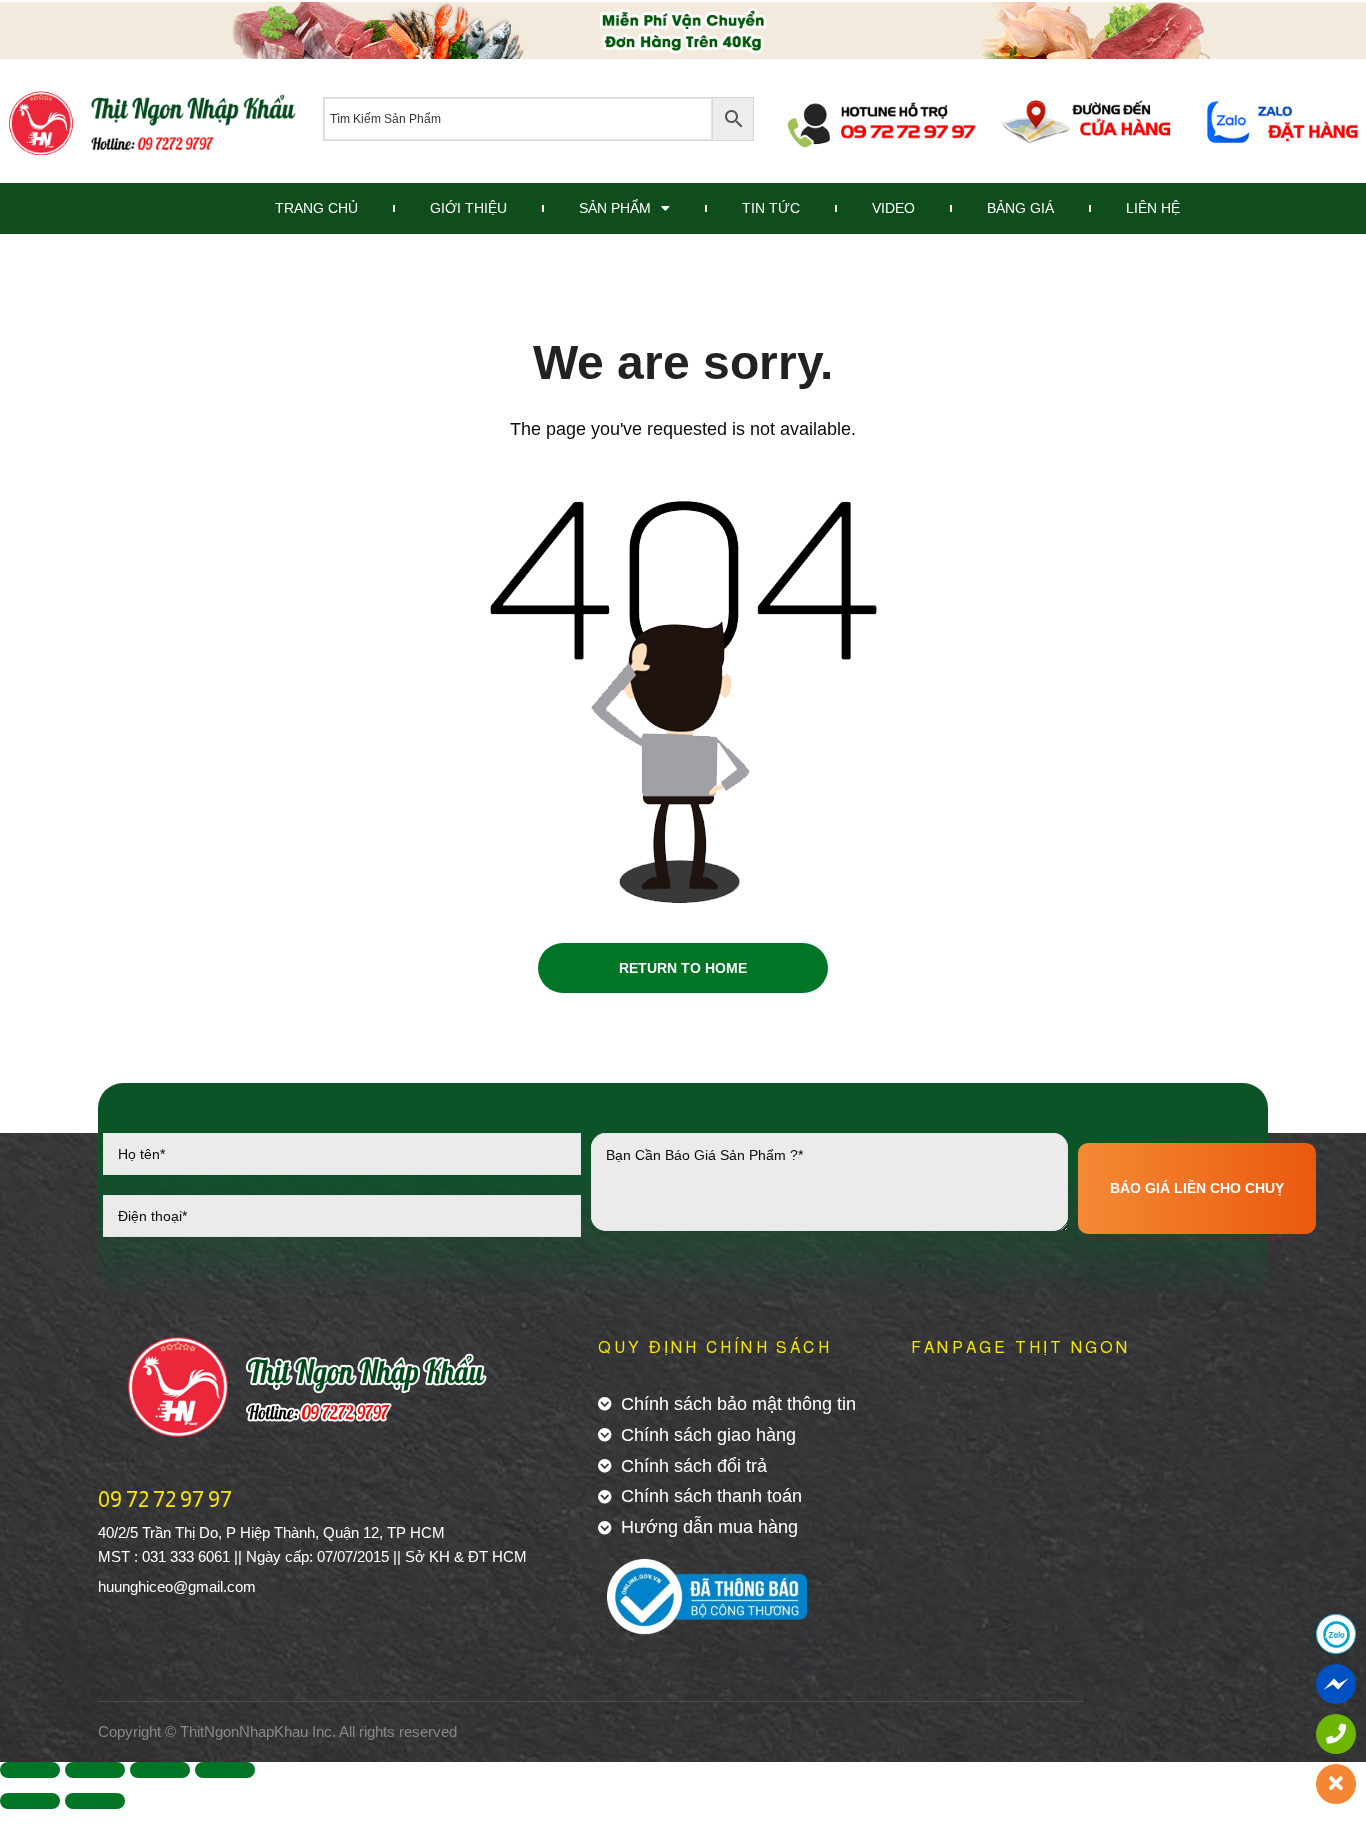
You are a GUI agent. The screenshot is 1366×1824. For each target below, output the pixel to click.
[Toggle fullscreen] (160, 1770)
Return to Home (683, 968)
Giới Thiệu (468, 208)
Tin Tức (771, 208)
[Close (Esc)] (30, 1770)
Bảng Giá (1020, 208)
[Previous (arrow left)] (30, 1801)
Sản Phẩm (615, 208)
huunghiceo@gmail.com (177, 1586)
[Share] (95, 1770)
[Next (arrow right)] (95, 1801)
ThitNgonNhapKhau (244, 1731)
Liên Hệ (1153, 208)
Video (893, 208)
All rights (367, 1731)
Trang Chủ (316, 208)
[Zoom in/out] (225, 1770)
